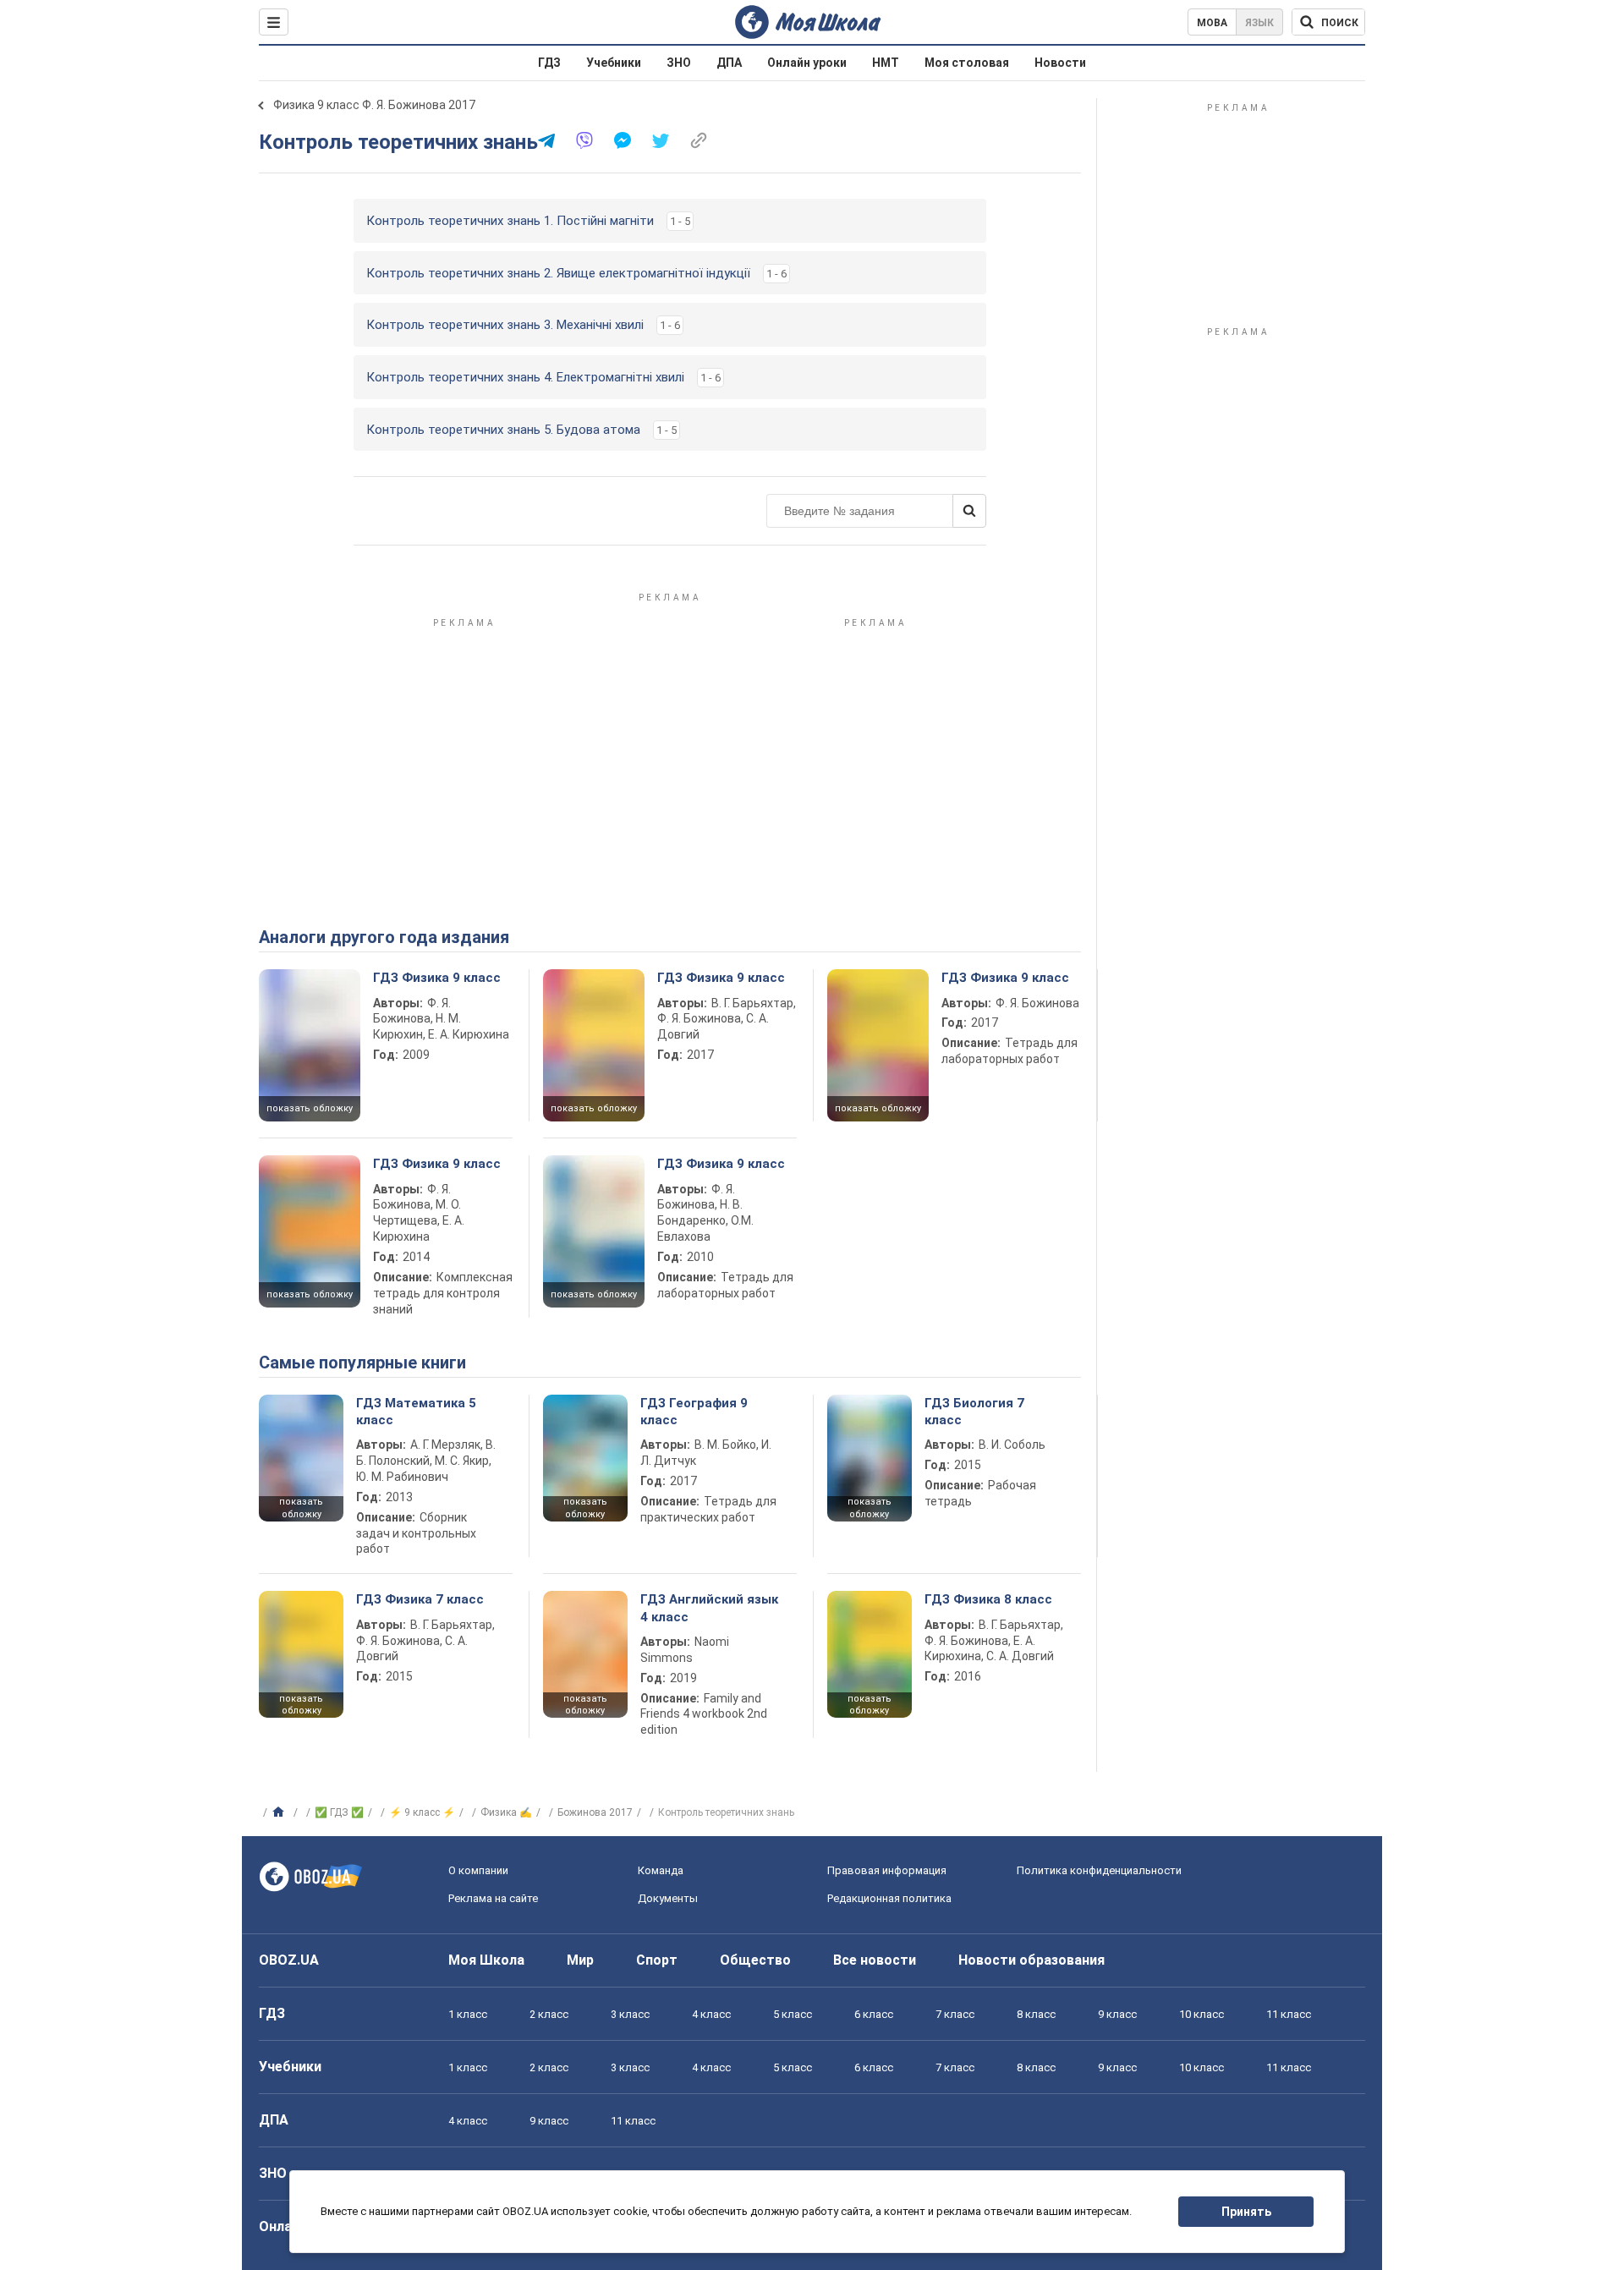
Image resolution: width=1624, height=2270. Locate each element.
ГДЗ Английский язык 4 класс (709, 1608)
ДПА (729, 63)
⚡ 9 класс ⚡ (422, 1812)
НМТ (886, 63)
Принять (1246, 2212)
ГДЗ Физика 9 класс (437, 978)
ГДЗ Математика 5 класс (416, 1412)
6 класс (874, 2014)
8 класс (1036, 2014)
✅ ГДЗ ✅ (339, 1812)
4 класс (711, 2014)
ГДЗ (549, 63)
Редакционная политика (889, 1898)
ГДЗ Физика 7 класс (420, 1599)
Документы (668, 1898)
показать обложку (310, 1108)
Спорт (657, 1960)
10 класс (1202, 2014)
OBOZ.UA (289, 1960)
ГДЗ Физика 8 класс (988, 1599)
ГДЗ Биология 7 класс (974, 1412)
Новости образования (1031, 1960)
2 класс (549, 2014)
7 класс (955, 2014)
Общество (755, 1960)
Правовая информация (887, 1870)
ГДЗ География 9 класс (694, 1412)
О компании (478, 1870)
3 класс (630, 2014)
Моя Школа (486, 1960)
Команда (661, 1870)
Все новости (875, 1960)
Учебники (614, 63)
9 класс (1117, 2014)
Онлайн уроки (807, 63)
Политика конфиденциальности (1099, 1870)
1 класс (468, 2014)
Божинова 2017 (595, 1812)
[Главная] (280, 1812)
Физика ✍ (506, 1812)
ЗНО (679, 63)
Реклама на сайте (493, 1898)
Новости (1060, 63)
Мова (1212, 23)
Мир (580, 1960)
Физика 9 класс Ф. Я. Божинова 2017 (374, 105)
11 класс (1289, 2014)
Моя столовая (967, 63)
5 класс (793, 2014)
